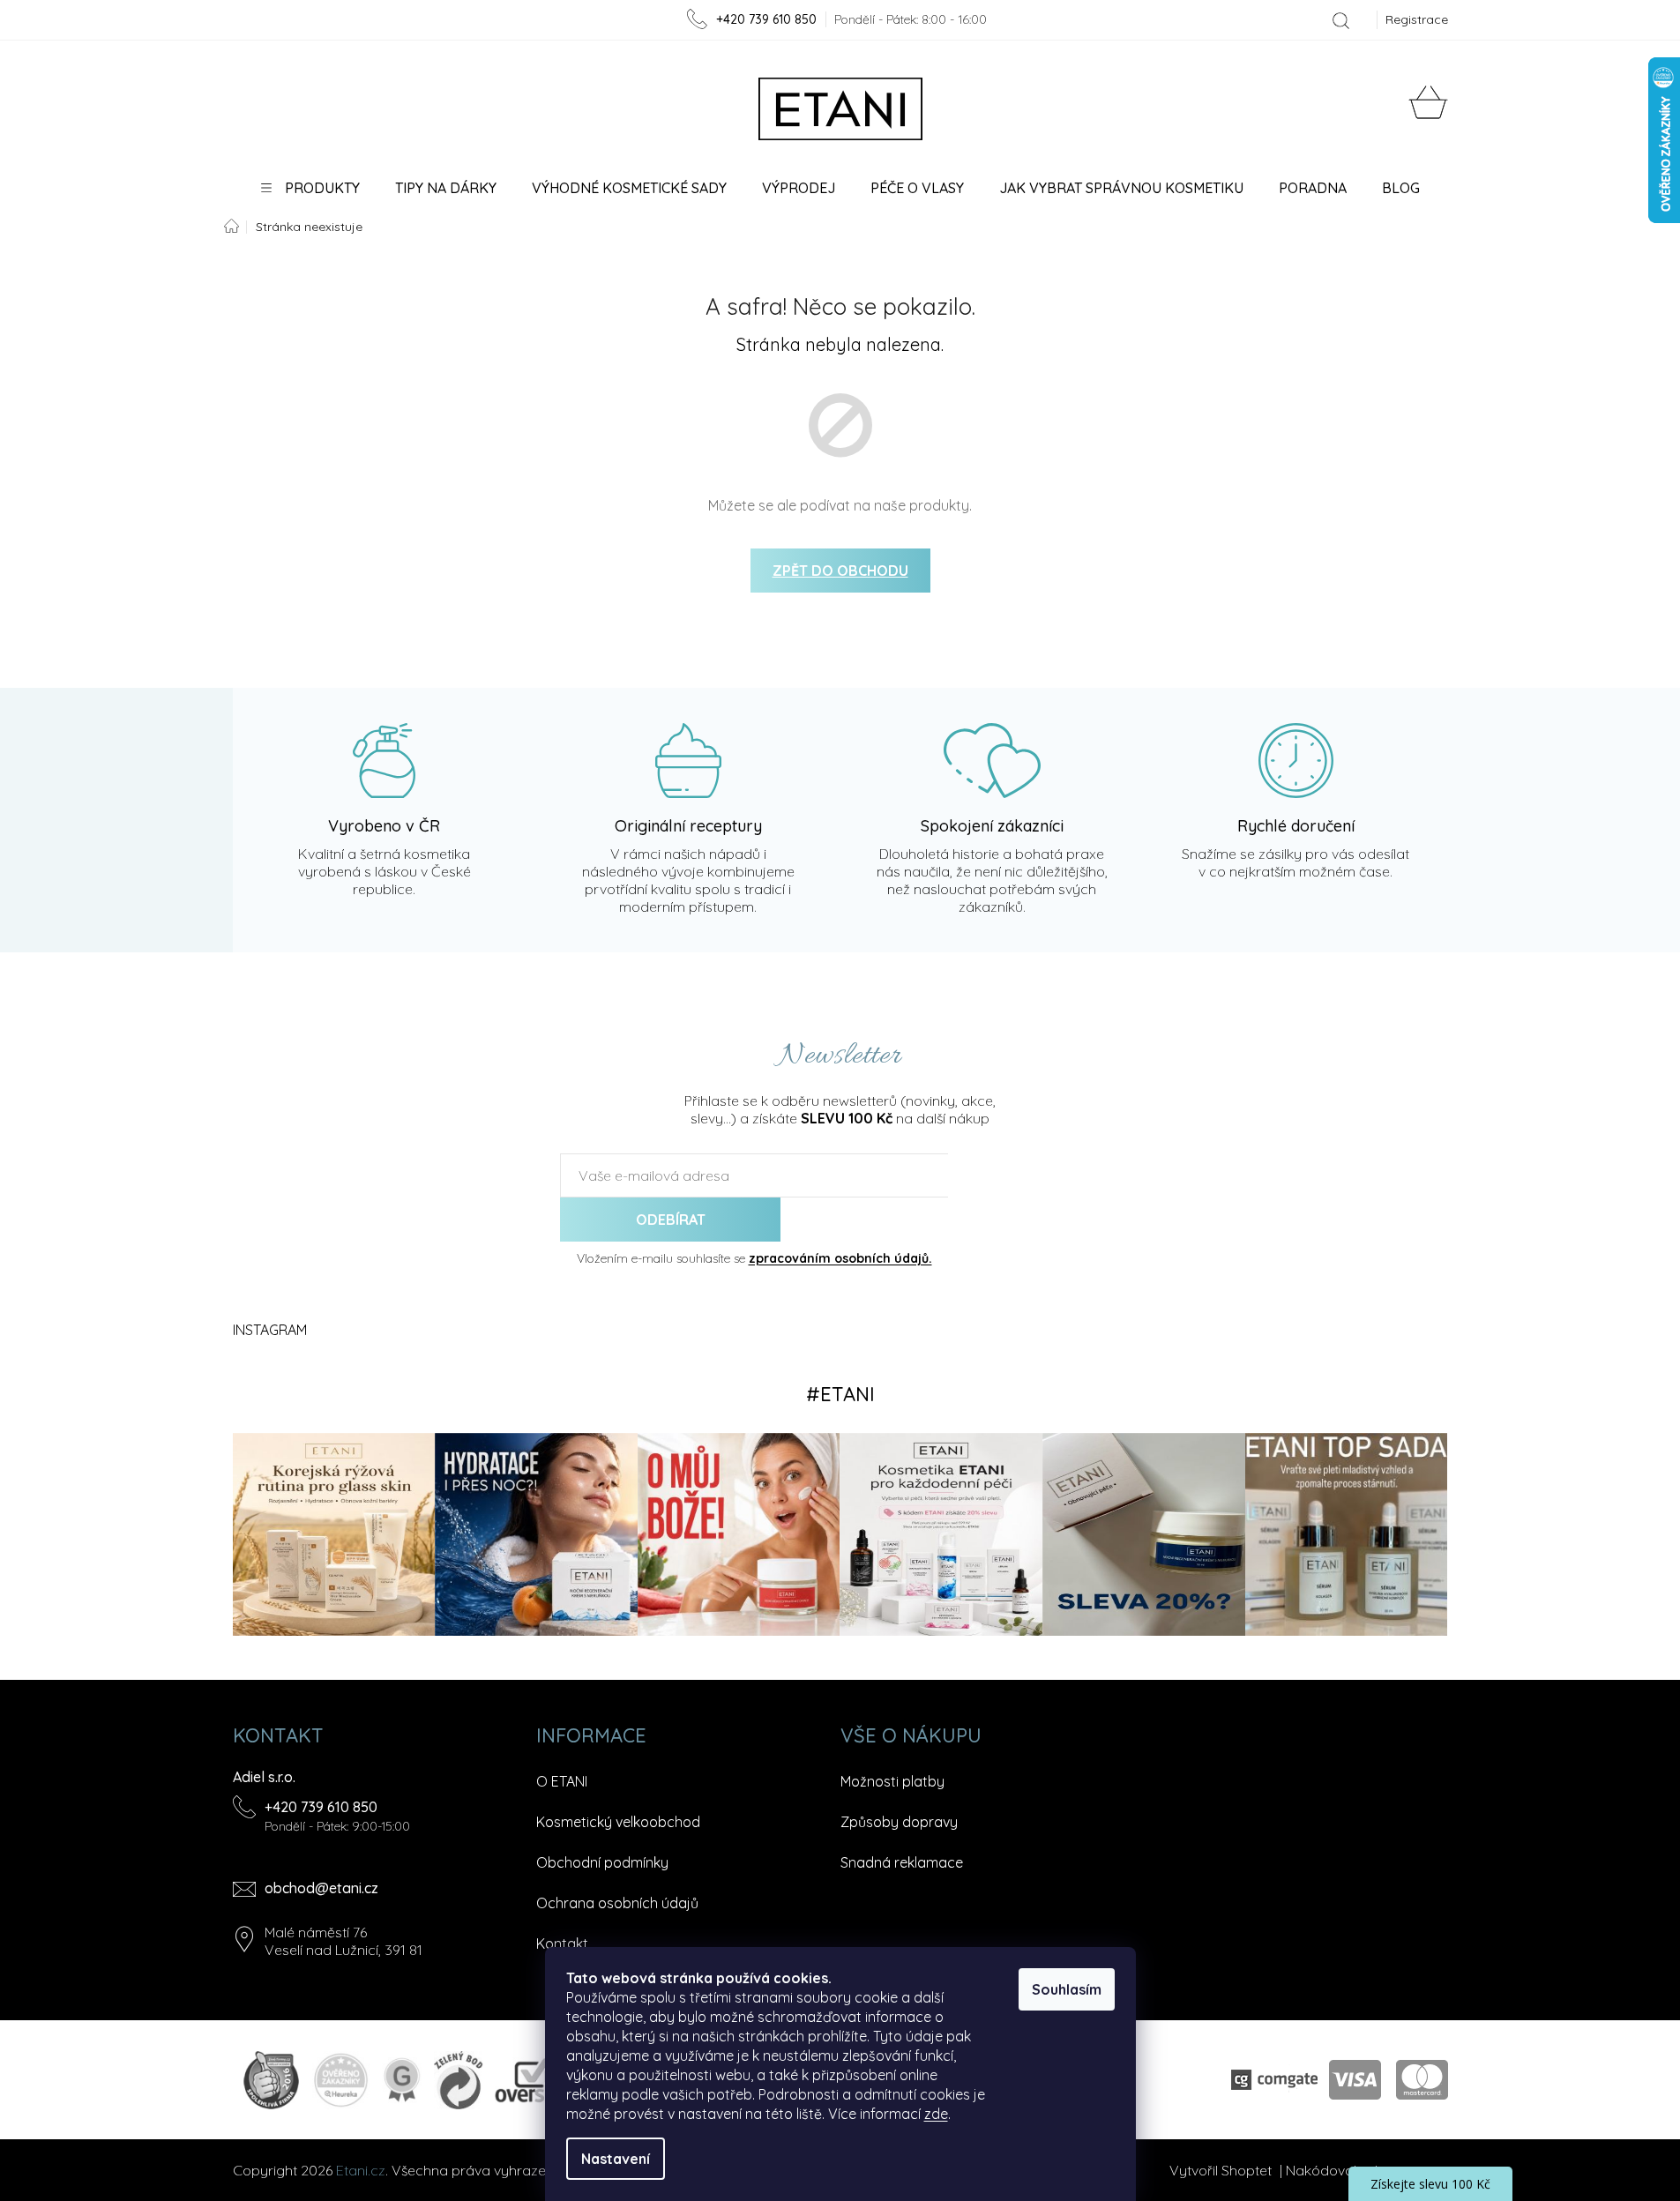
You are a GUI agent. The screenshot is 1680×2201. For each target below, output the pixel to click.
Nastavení (616, 2159)
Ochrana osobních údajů (617, 1903)
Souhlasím (1067, 1989)
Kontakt (562, 1944)
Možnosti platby (892, 1781)
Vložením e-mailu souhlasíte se (754, 1258)
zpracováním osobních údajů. (840, 1258)
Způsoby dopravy (899, 1822)
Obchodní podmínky (602, 1862)
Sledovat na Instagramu (840, 1394)
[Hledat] (1341, 20)
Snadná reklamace (902, 1862)
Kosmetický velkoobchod (618, 1822)
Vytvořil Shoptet (1221, 2170)
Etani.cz (361, 2170)
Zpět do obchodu (840, 571)
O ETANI (562, 1781)
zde (936, 2114)
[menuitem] (310, 188)
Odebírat (671, 1220)
